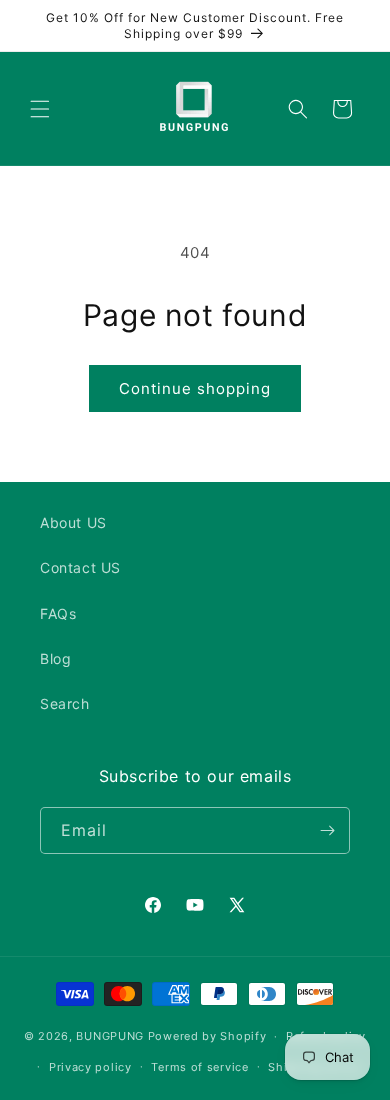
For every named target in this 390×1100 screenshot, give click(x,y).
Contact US (80, 567)
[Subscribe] (327, 830)
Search (65, 703)
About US (73, 522)
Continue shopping (195, 388)
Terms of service (199, 1067)
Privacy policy (90, 1067)
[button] (40, 109)
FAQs (58, 613)
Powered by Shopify (207, 1036)
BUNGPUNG (110, 1036)
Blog (55, 658)
